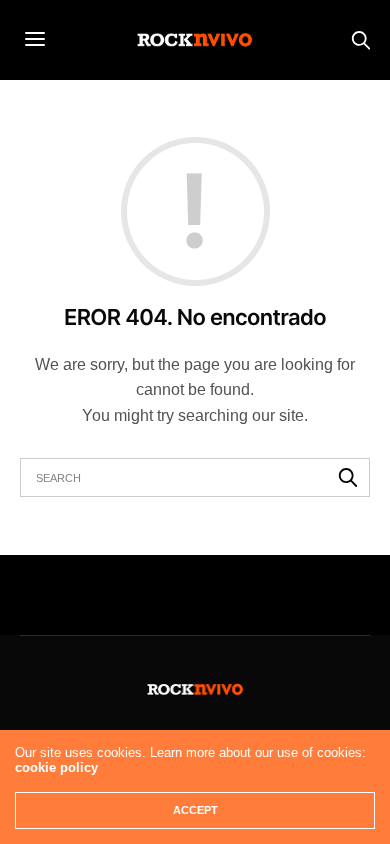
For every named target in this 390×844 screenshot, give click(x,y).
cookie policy (56, 767)
